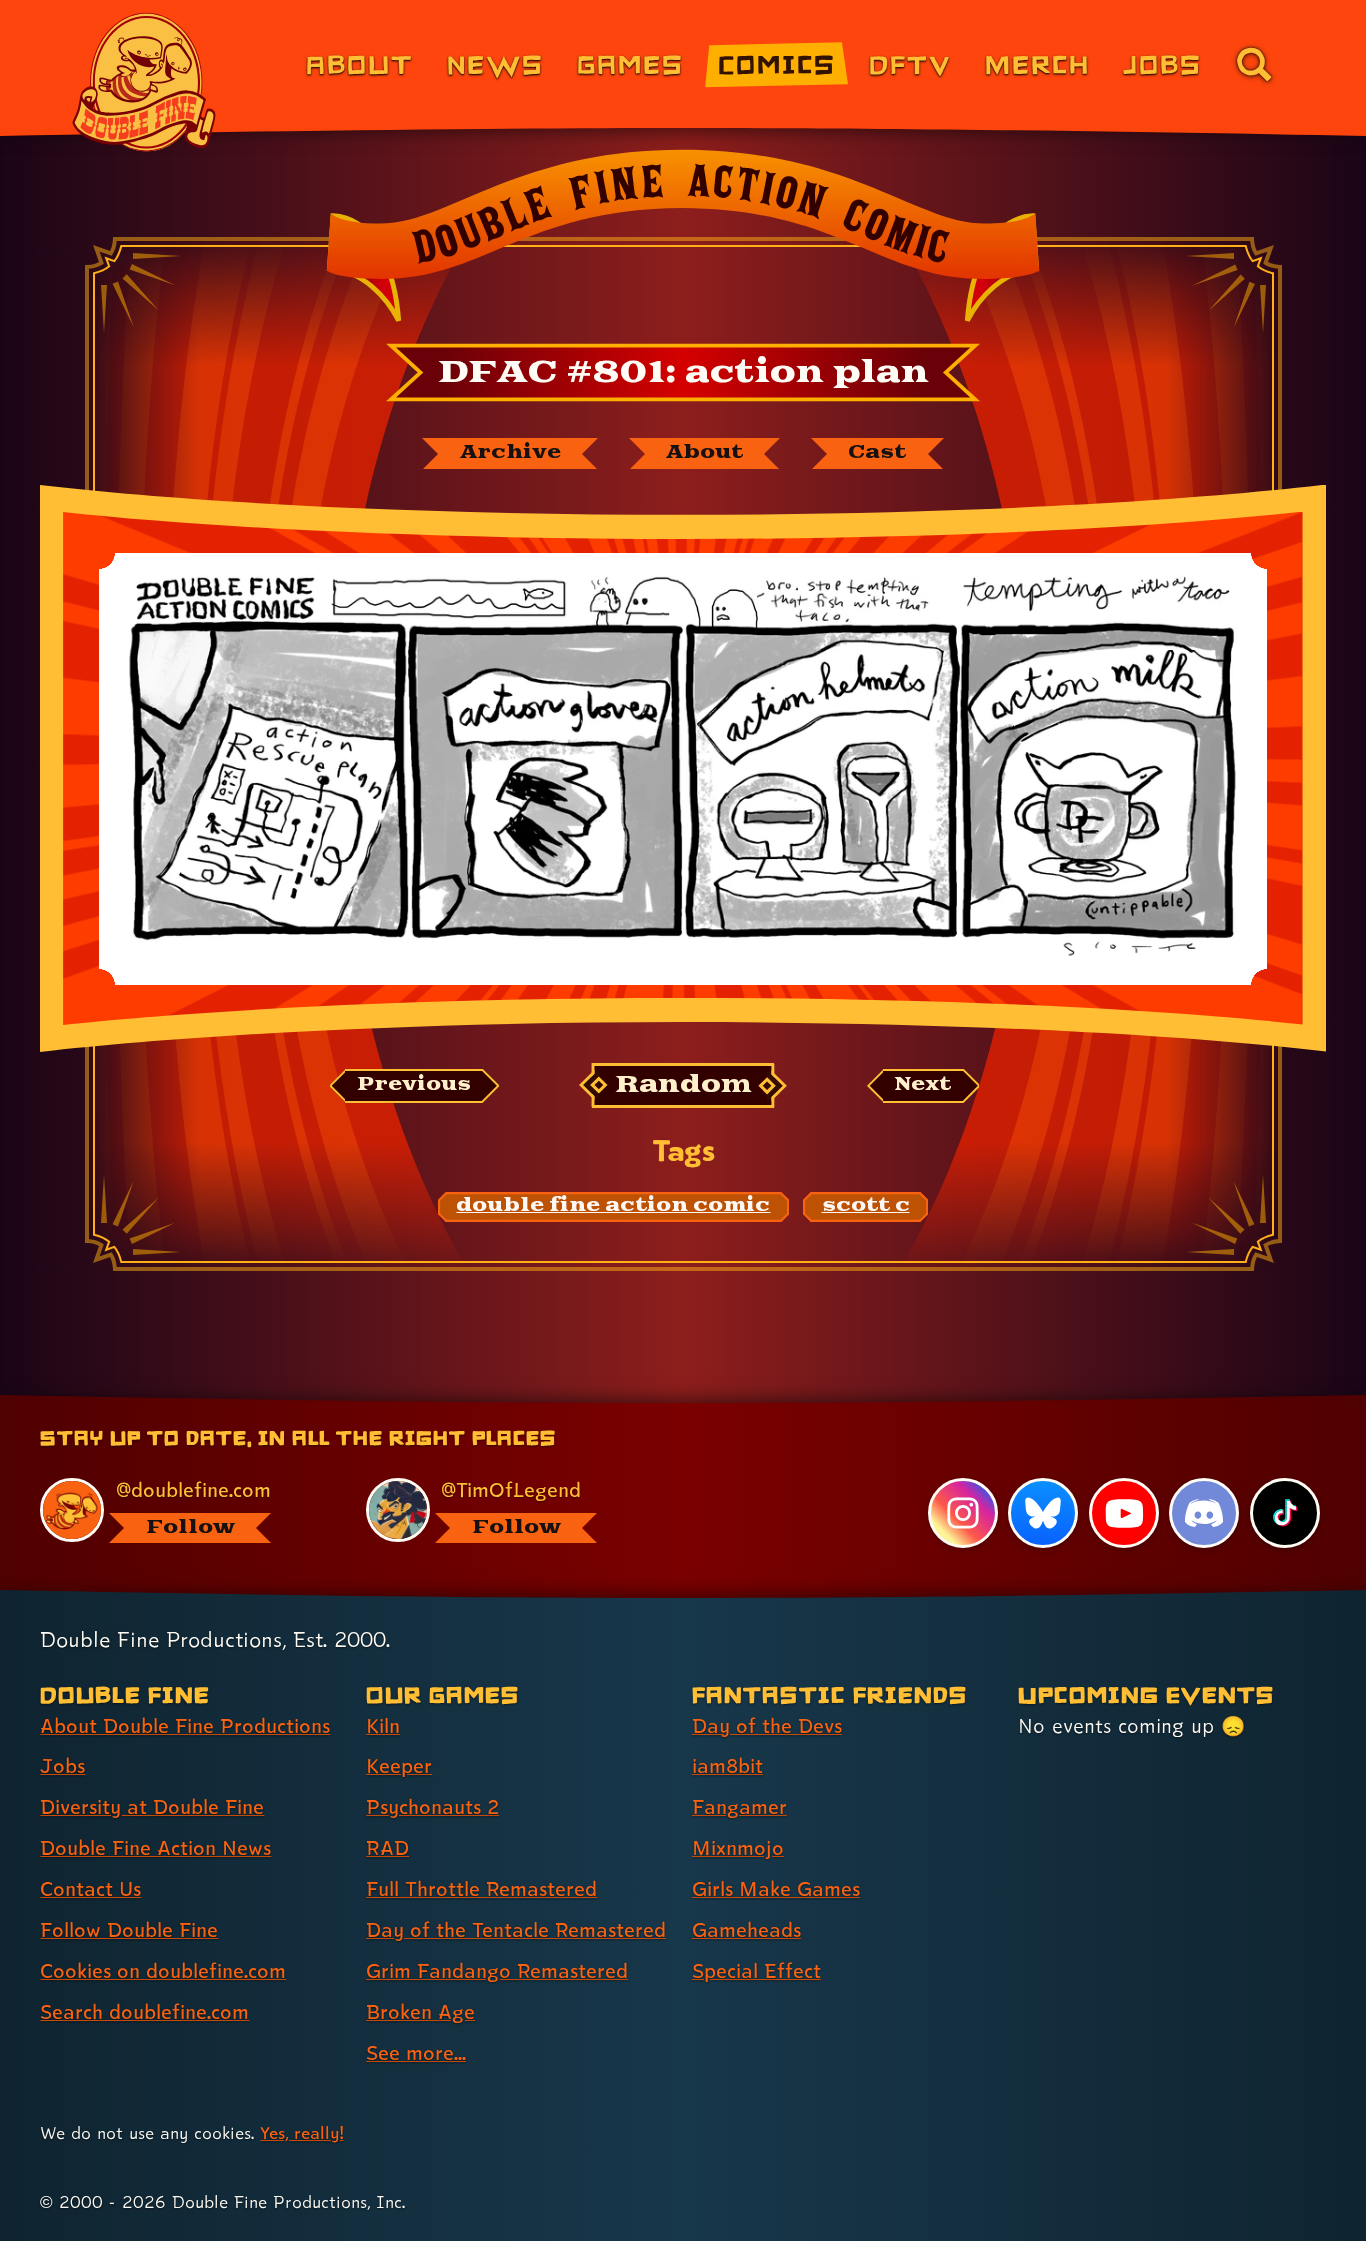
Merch (1037, 63)
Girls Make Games (776, 1889)
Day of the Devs (767, 1726)
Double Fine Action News (155, 1848)
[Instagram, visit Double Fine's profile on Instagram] (963, 1513)
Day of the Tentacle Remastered (516, 1930)
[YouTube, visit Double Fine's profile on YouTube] (1124, 1513)
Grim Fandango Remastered (497, 1971)
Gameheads (746, 1930)
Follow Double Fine (129, 1930)
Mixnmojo (738, 1848)
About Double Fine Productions (185, 1726)
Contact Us (90, 1889)
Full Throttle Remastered (481, 1889)
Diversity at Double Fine (152, 1807)
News (495, 63)
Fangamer (739, 1807)
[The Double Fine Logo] (145, 82)
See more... (416, 2053)
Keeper (399, 1766)
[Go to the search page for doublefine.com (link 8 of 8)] (1254, 64)
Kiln (383, 1726)
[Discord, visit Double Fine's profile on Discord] (1204, 1513)
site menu (661, 1402)
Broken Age (420, 2012)
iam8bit (727, 1766)
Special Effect (756, 1971)
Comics (777, 63)
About (359, 63)
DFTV (910, 63)
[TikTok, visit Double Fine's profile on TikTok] (1285, 1513)
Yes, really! (301, 2132)
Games (630, 63)
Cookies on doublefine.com (163, 1971)
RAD (387, 1848)
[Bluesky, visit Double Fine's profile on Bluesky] (1043, 1513)
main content (787, 1402)
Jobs (1162, 63)
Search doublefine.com (144, 2012)
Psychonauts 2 (432, 1807)
